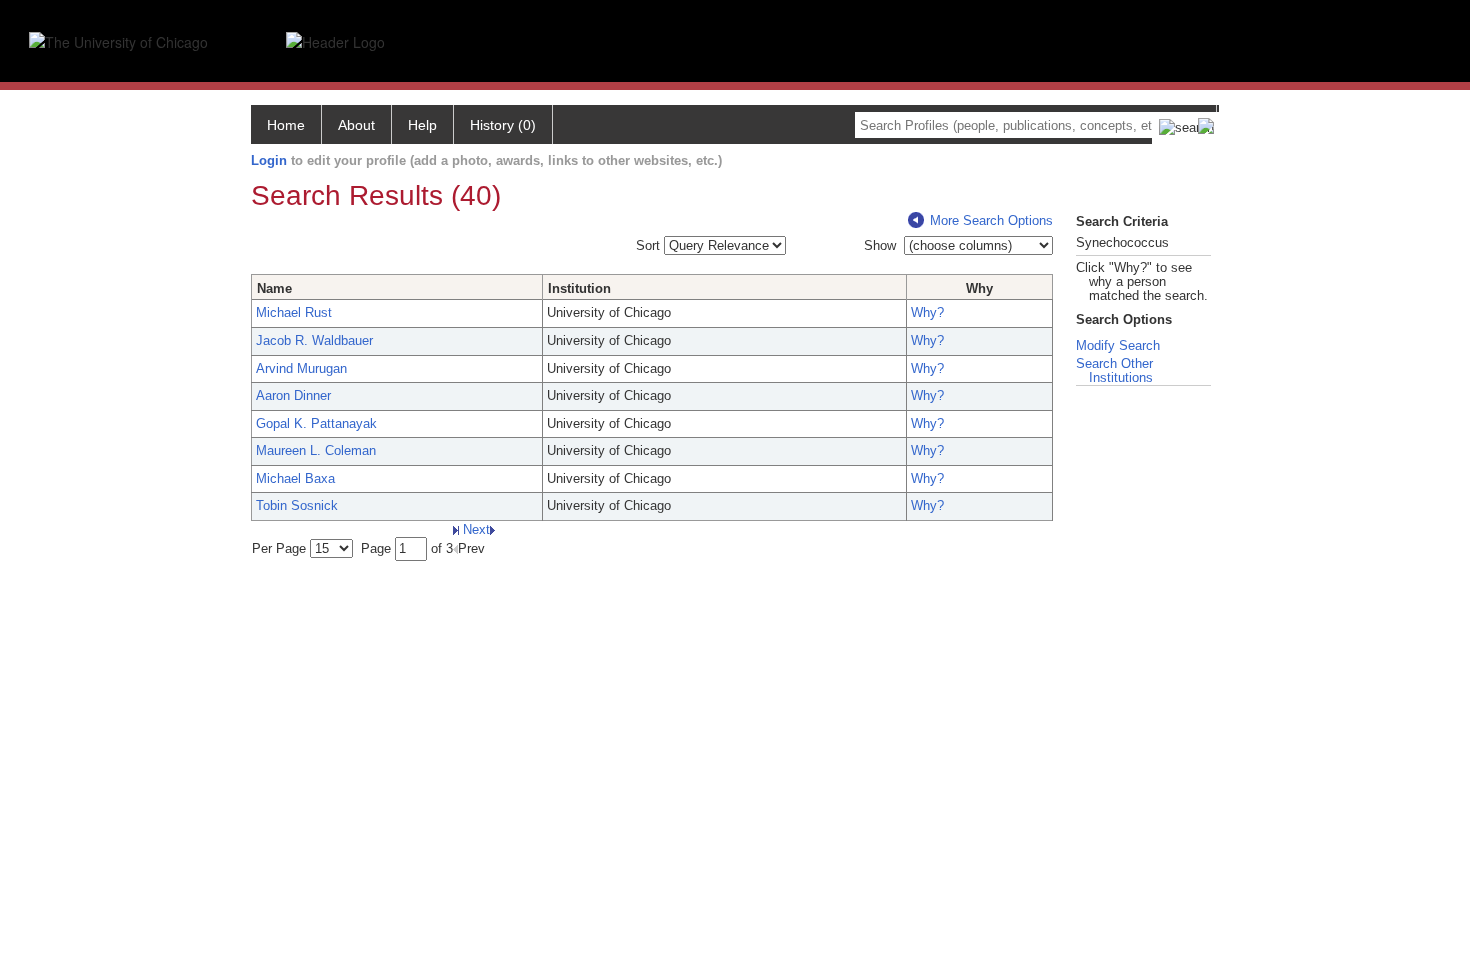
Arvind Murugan (301, 368)
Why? (927, 312)
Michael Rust (294, 312)
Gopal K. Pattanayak (316, 423)
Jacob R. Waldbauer (314, 340)
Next (474, 529)
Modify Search (1118, 345)
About (356, 125)
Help (422, 125)
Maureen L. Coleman (316, 450)
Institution (579, 288)
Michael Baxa (295, 478)
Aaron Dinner (293, 395)
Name (274, 288)
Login (269, 160)
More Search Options (991, 220)
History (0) (503, 125)
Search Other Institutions (1114, 370)
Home (286, 125)
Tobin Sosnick (297, 505)
